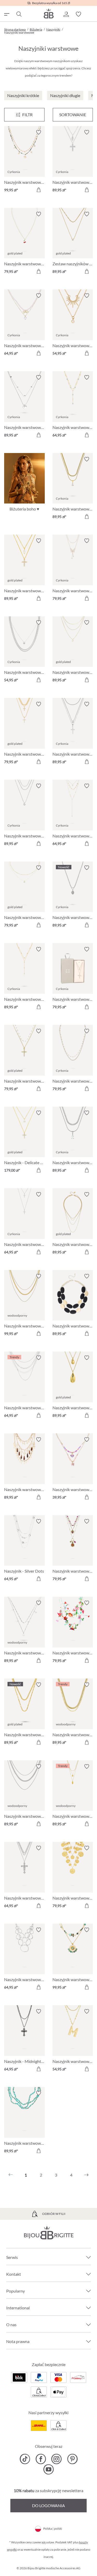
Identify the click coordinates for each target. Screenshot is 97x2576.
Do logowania (48, 2505)
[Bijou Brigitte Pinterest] (72, 2459)
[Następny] (86, 2175)
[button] (66, 14)
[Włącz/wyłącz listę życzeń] (39, 132)
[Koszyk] (91, 14)
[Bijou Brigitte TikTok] (25, 2459)
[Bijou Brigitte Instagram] (57, 2459)
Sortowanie (73, 115)
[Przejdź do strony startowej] (49, 13)
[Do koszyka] (39, 190)
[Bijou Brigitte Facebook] (41, 2459)
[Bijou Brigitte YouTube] (48, 2469)
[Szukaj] (19, 14)
